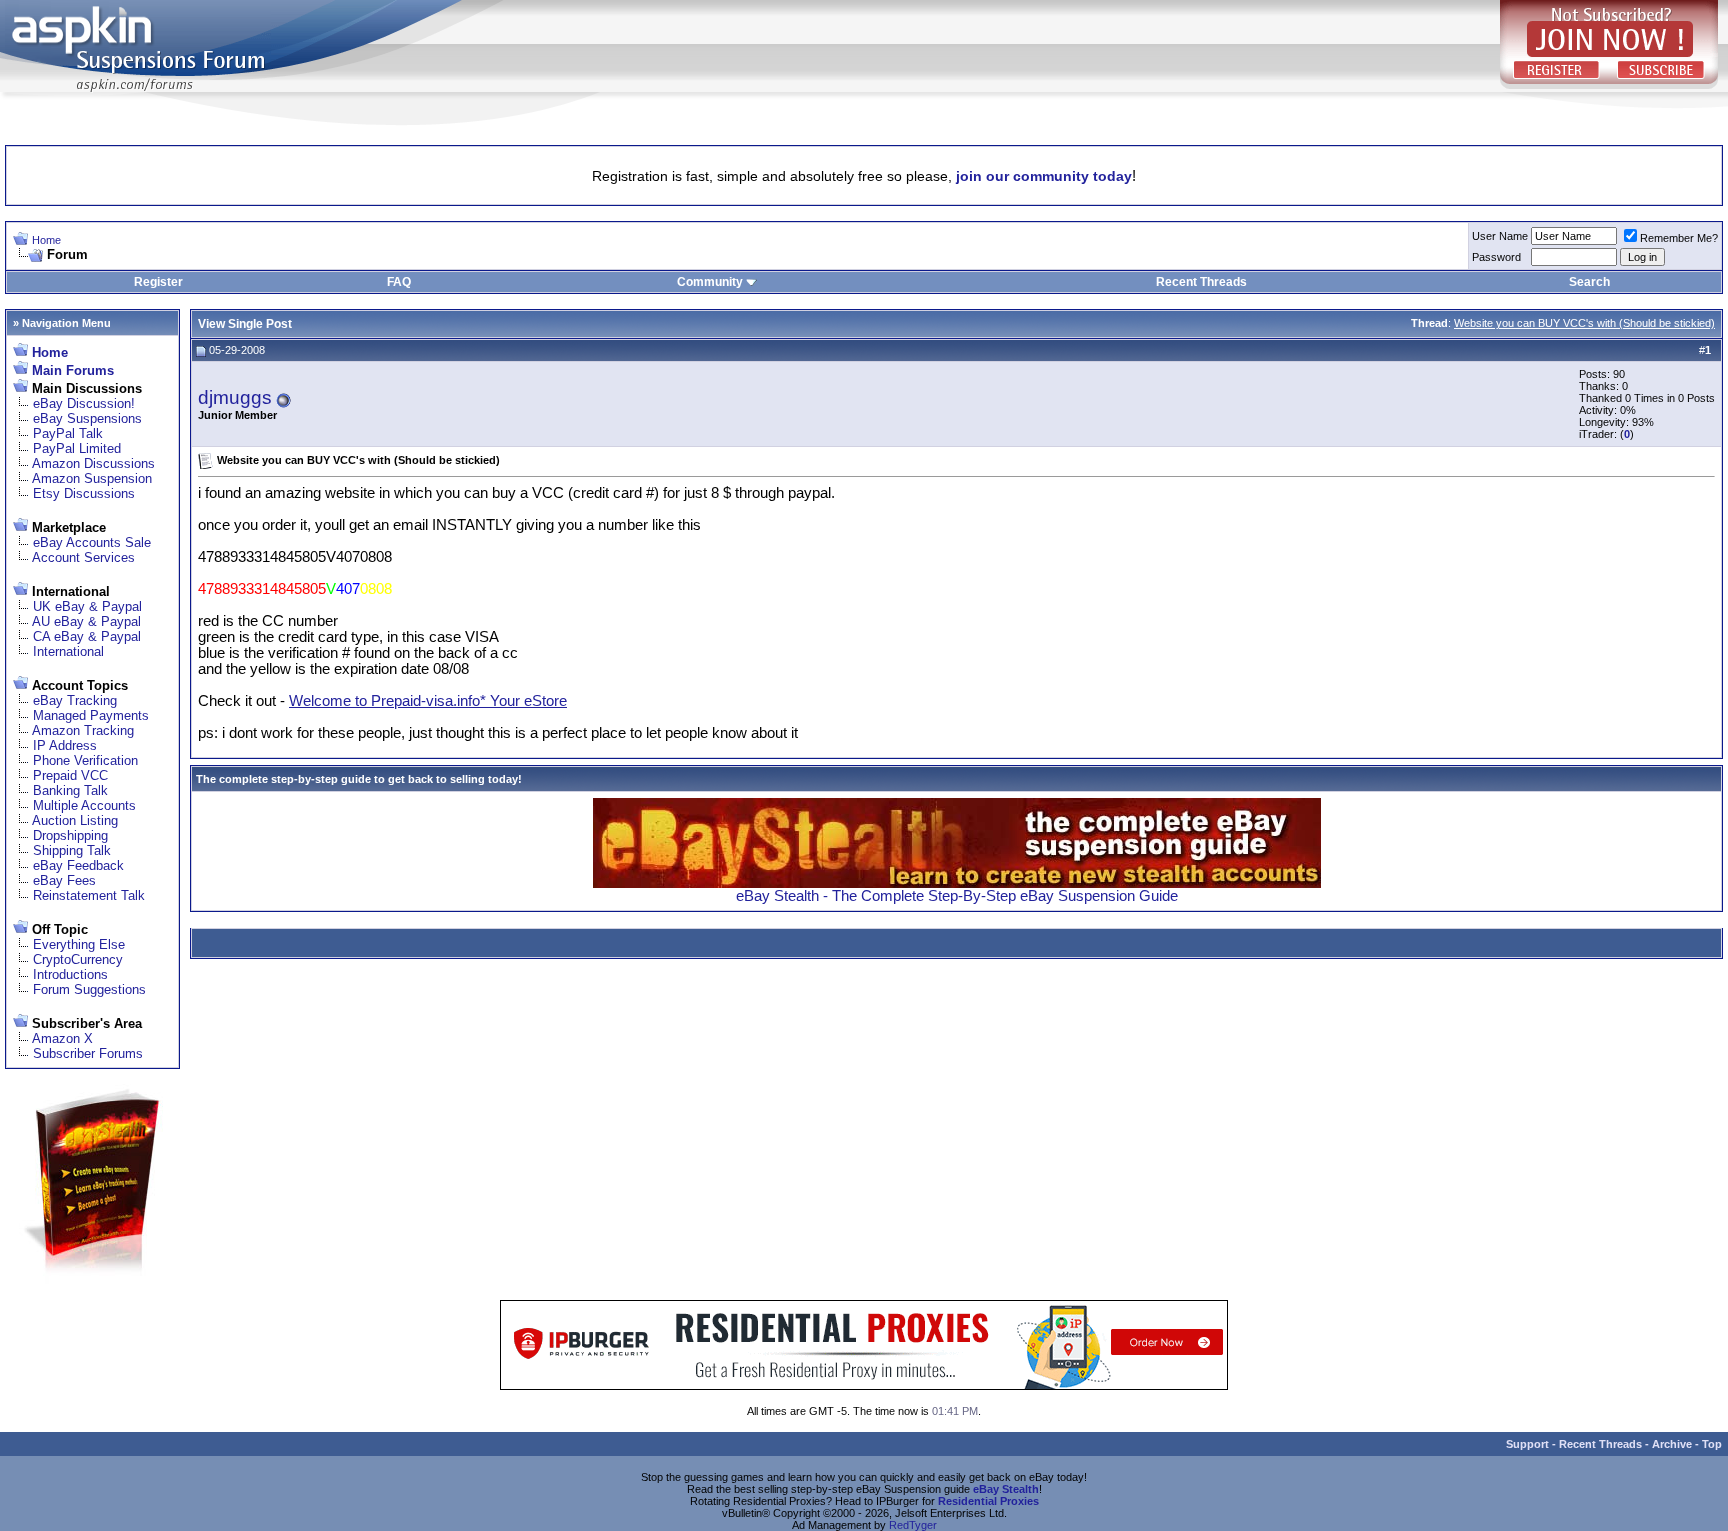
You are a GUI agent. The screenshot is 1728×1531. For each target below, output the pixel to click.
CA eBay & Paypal (87, 636)
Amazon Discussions (93, 463)
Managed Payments (91, 715)
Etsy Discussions (84, 493)
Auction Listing (75, 820)
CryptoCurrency (78, 959)
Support (1527, 1444)
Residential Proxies (988, 1501)
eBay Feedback (78, 865)
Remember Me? (1679, 238)
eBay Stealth (1006, 1489)
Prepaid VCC (70, 775)
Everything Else (79, 944)
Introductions (70, 974)
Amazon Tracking (83, 730)
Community (710, 282)
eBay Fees (64, 880)
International (68, 651)
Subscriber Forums (88, 1053)
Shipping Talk (72, 850)
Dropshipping (70, 835)
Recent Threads (1201, 282)
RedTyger (913, 1525)
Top (1712, 1444)
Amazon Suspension (92, 478)
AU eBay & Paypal (86, 621)
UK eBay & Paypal (87, 606)
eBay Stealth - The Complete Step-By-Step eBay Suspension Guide (957, 896)
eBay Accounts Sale (92, 542)
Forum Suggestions (89, 989)
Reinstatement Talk (89, 895)
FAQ (399, 282)
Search (1589, 282)
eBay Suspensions (87, 418)
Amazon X (62, 1038)
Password (1496, 257)
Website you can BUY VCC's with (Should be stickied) (1584, 323)
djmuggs (235, 397)
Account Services (83, 557)
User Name (1500, 236)
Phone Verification (85, 760)
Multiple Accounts (84, 805)
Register (158, 282)
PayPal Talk (68, 433)
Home (46, 240)
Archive (1672, 1444)
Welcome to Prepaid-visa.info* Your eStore (428, 701)
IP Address (65, 745)
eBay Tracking (75, 700)
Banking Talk (70, 790)
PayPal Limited (77, 448)
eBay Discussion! (84, 403)
